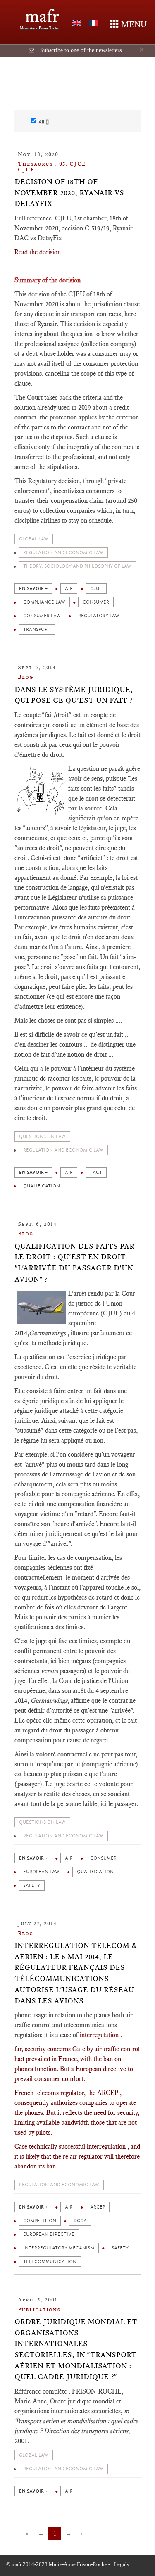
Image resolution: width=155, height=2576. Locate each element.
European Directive (49, 2234)
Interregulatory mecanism (59, 2248)
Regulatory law (99, 616)
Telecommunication (50, 2262)
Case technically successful (51, 2146)
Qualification (42, 1186)
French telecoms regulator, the (56, 2093)
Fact (96, 1172)
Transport (37, 629)
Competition (40, 2221)
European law (41, 1872)
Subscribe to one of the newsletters (81, 50)
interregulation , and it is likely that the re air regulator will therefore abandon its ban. (77, 2156)
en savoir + (33, 589)
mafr (42, 16)
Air (69, 589)
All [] (44, 122)
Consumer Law (42, 616)
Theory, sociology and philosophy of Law (77, 566)
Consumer (96, 602)
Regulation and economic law (63, 553)
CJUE (96, 589)
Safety (32, 1885)
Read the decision (38, 252)
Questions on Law (42, 1136)
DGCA (80, 2221)
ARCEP (98, 2207)
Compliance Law (44, 602)
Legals (122, 2564)
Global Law (34, 539)
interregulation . (101, 2035)
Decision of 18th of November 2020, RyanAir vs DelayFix (69, 193)
